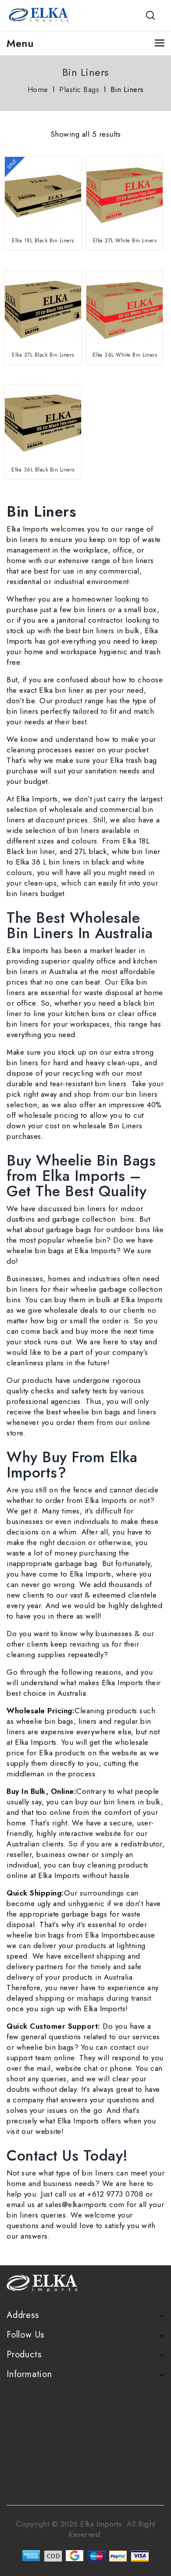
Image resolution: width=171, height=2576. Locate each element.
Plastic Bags (79, 89)
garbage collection (84, 1219)
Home (38, 89)
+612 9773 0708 (115, 2194)
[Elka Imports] (39, 14)
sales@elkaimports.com (85, 2204)
